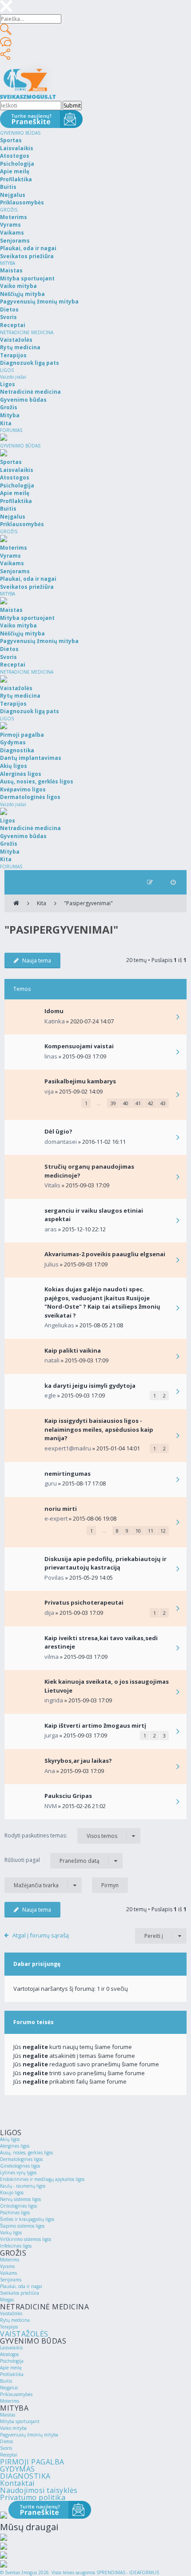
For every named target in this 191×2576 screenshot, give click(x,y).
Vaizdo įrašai (13, 377)
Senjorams (11, 2280)
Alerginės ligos (15, 2146)
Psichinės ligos (15, 2213)
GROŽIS (9, 210)
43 (163, 1103)
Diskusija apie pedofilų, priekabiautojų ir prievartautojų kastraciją (105, 1563)
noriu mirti (61, 1509)
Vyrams (7, 2266)
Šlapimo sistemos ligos (22, 2226)
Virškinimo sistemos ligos (26, 2239)
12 (163, 1531)
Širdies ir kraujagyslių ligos (27, 2219)
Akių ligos (10, 2139)
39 (113, 1103)
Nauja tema (37, 961)
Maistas (8, 2415)
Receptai (9, 2455)
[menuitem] (173, 882)
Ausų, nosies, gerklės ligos (26, 2153)
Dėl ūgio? (58, 1131)
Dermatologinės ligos (21, 2159)
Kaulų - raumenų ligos (23, 2186)
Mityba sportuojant (20, 2421)
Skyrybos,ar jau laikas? (78, 1761)
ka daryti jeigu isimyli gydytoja (90, 1386)
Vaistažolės (11, 2313)
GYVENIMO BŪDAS (20, 133)
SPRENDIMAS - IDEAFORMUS (128, 2572)
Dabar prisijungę (37, 1964)
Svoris (6, 2448)
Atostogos (9, 2354)
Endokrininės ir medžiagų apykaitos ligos (42, 2179)
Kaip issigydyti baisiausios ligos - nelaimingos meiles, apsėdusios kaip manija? (99, 1429)
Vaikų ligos (11, 2233)
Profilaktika (12, 2374)
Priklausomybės (16, 2394)
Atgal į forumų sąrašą (41, 1935)
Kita (42, 903)
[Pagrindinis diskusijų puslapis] (16, 903)
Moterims (10, 2260)
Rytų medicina (15, 2320)
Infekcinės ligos (16, 2246)
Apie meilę (11, 2368)
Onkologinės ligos (18, 2206)
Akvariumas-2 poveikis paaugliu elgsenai (105, 1254)
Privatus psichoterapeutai (84, 1602)
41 (138, 1103)
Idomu (54, 1011)
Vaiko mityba (13, 2428)
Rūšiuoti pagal (52, 1860)
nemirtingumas (68, 1474)
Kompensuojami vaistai (79, 1046)
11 (151, 1531)
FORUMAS (11, 430)
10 (138, 1531)
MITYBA (8, 263)
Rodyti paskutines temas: (61, 1836)
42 (151, 1103)
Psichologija (12, 2361)
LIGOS (7, 370)
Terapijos (9, 2327)
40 (126, 1103)
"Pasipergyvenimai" (88, 903)
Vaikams (8, 2273)
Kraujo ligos (12, 2193)
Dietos (6, 2441)
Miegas (7, 2300)
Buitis (6, 2381)
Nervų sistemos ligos (20, 2199)
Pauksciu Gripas (68, 1796)
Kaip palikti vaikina (73, 1350)
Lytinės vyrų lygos (18, 2173)
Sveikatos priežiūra (20, 2293)
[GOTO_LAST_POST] (178, 1018)
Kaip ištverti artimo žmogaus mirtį (95, 1725)
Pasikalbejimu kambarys (80, 1081)
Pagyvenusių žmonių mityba (29, 2435)
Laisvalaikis (11, 2348)
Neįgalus (9, 2388)
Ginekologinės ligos (20, 2166)
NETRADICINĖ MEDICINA (27, 332)
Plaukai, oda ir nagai (21, 2286)
